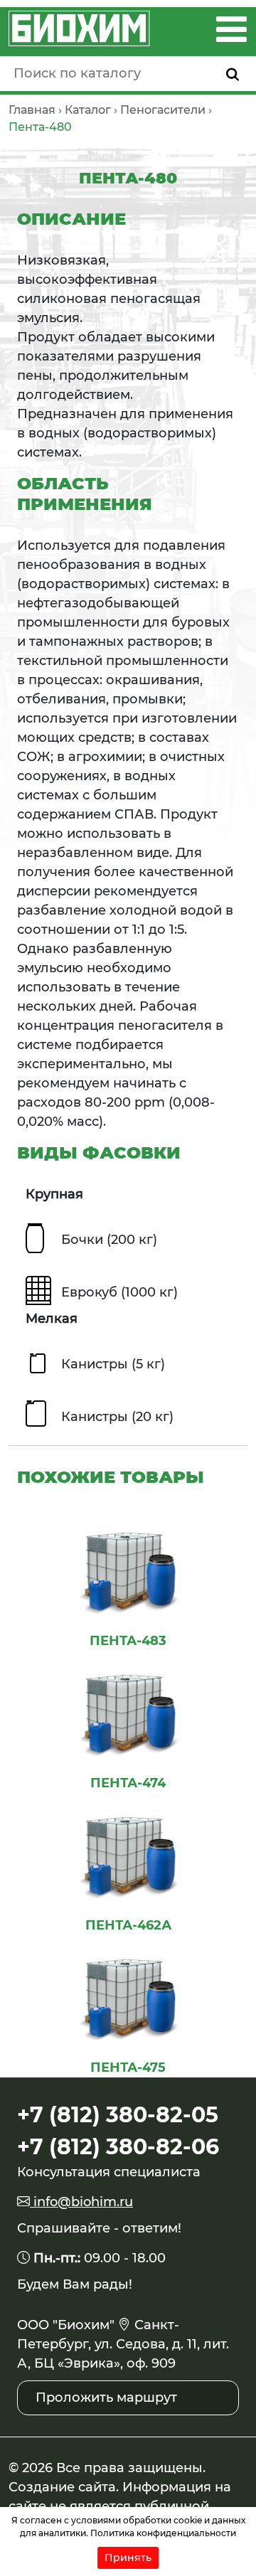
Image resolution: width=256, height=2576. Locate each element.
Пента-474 (128, 1783)
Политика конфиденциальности (163, 2533)
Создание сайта (62, 2487)
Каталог (88, 110)
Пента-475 (128, 2067)
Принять (128, 2558)
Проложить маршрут (106, 2397)
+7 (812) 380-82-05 (118, 2115)
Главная (32, 110)
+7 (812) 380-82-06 (118, 2147)
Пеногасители (163, 110)
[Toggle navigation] (231, 29)
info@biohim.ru (81, 2202)
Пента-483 (128, 1641)
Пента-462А (128, 1925)
